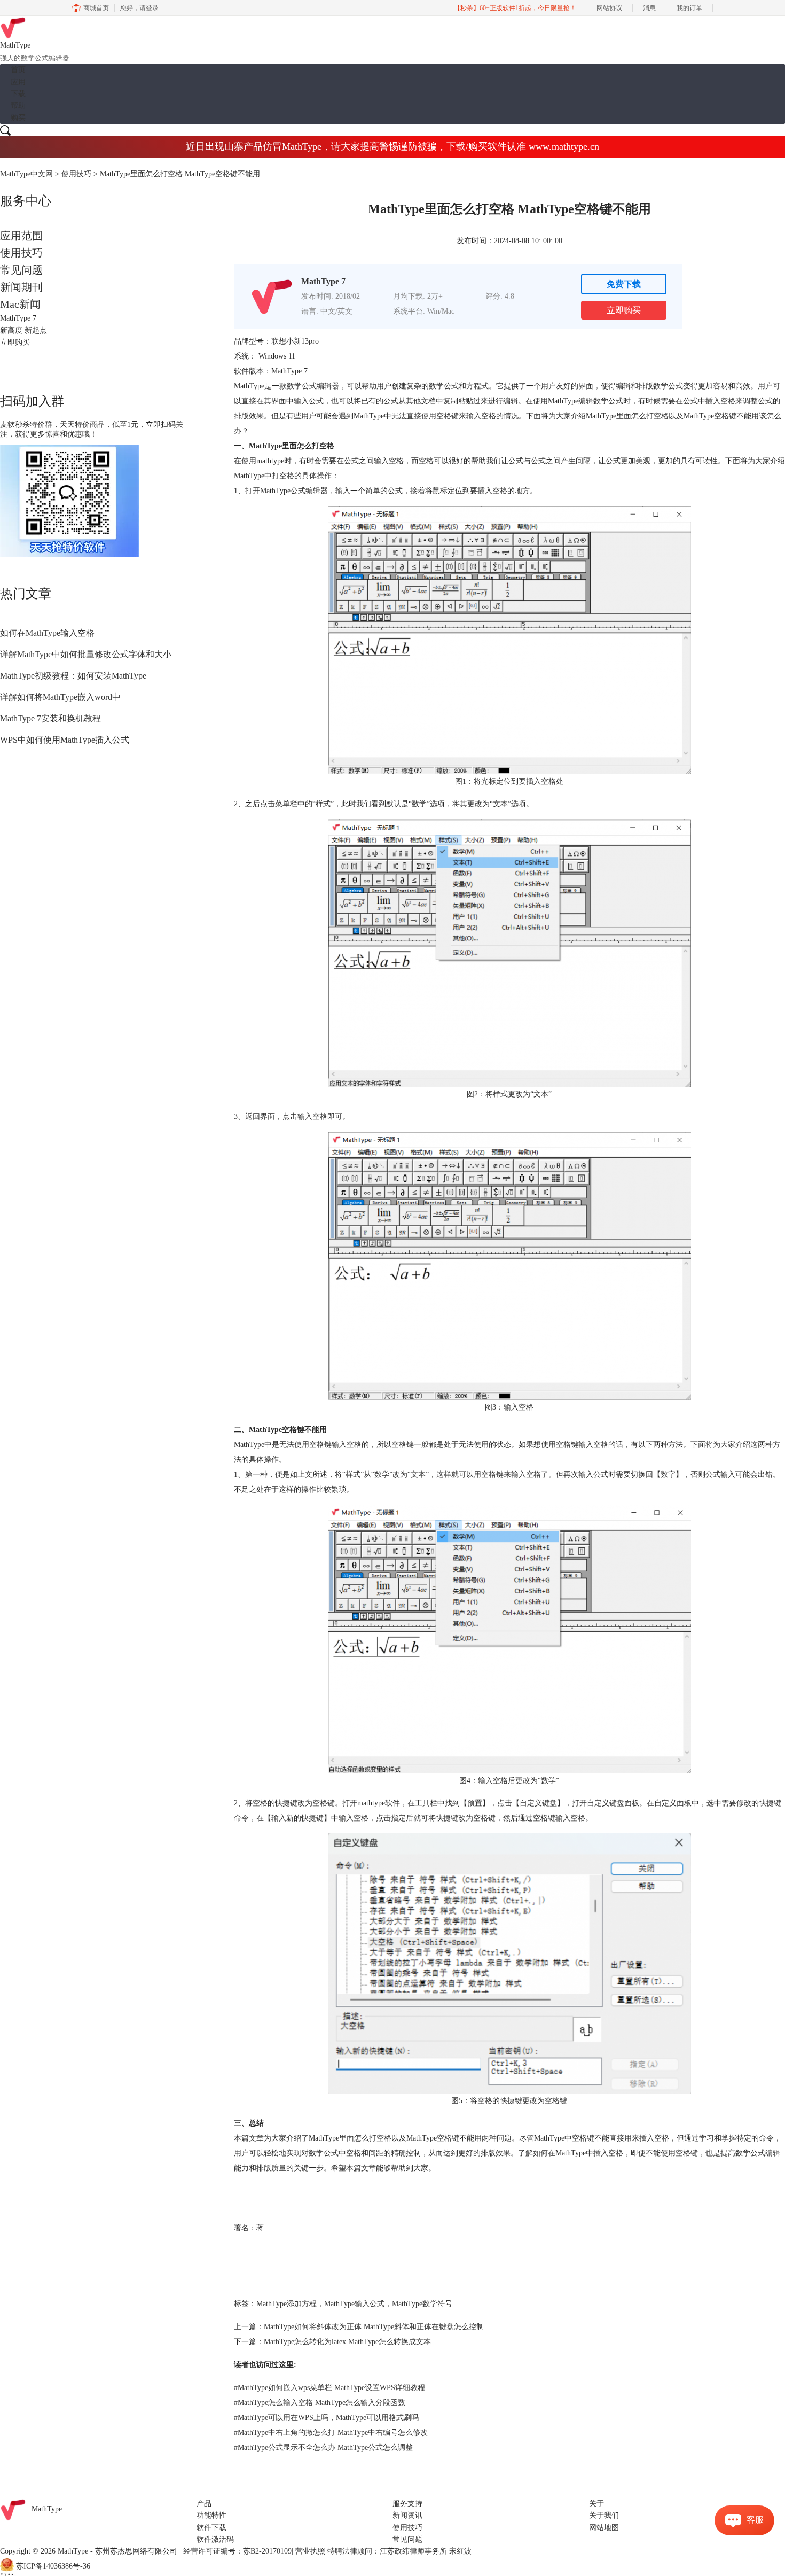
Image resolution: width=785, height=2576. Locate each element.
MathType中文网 (26, 174)
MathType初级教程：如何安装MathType (73, 676)
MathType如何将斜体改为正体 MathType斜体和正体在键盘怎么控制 (374, 2327)
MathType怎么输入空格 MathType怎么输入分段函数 (320, 2403)
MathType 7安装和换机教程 (50, 718)
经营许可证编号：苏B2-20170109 (237, 2551)
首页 (18, 70)
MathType (47, 2509)
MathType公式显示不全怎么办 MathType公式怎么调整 (323, 2447)
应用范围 (21, 236)
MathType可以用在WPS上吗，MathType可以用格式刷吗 (326, 2418)
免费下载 (624, 284)
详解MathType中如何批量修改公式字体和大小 (86, 654)
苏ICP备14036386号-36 (53, 2566)
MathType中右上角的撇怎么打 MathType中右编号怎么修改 (331, 2433)
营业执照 (310, 2551)
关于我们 (604, 2515)
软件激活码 (215, 2539)
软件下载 (211, 2528)
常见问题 (21, 270)
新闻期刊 (21, 287)
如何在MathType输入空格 (47, 633)
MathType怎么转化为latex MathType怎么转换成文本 (347, 2342)
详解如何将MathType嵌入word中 (60, 697)
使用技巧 (76, 174)
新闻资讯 (407, 2515)
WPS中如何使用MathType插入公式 (65, 740)
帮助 (18, 106)
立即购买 (624, 310)
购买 (18, 118)
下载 (18, 94)
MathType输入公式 (354, 2304)
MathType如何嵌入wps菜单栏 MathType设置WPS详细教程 (329, 2388)
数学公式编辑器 (313, 386)
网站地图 (604, 2528)
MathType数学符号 (422, 2304)
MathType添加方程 (286, 2304)
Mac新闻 (20, 304)
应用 (18, 82)
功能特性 (211, 2515)
